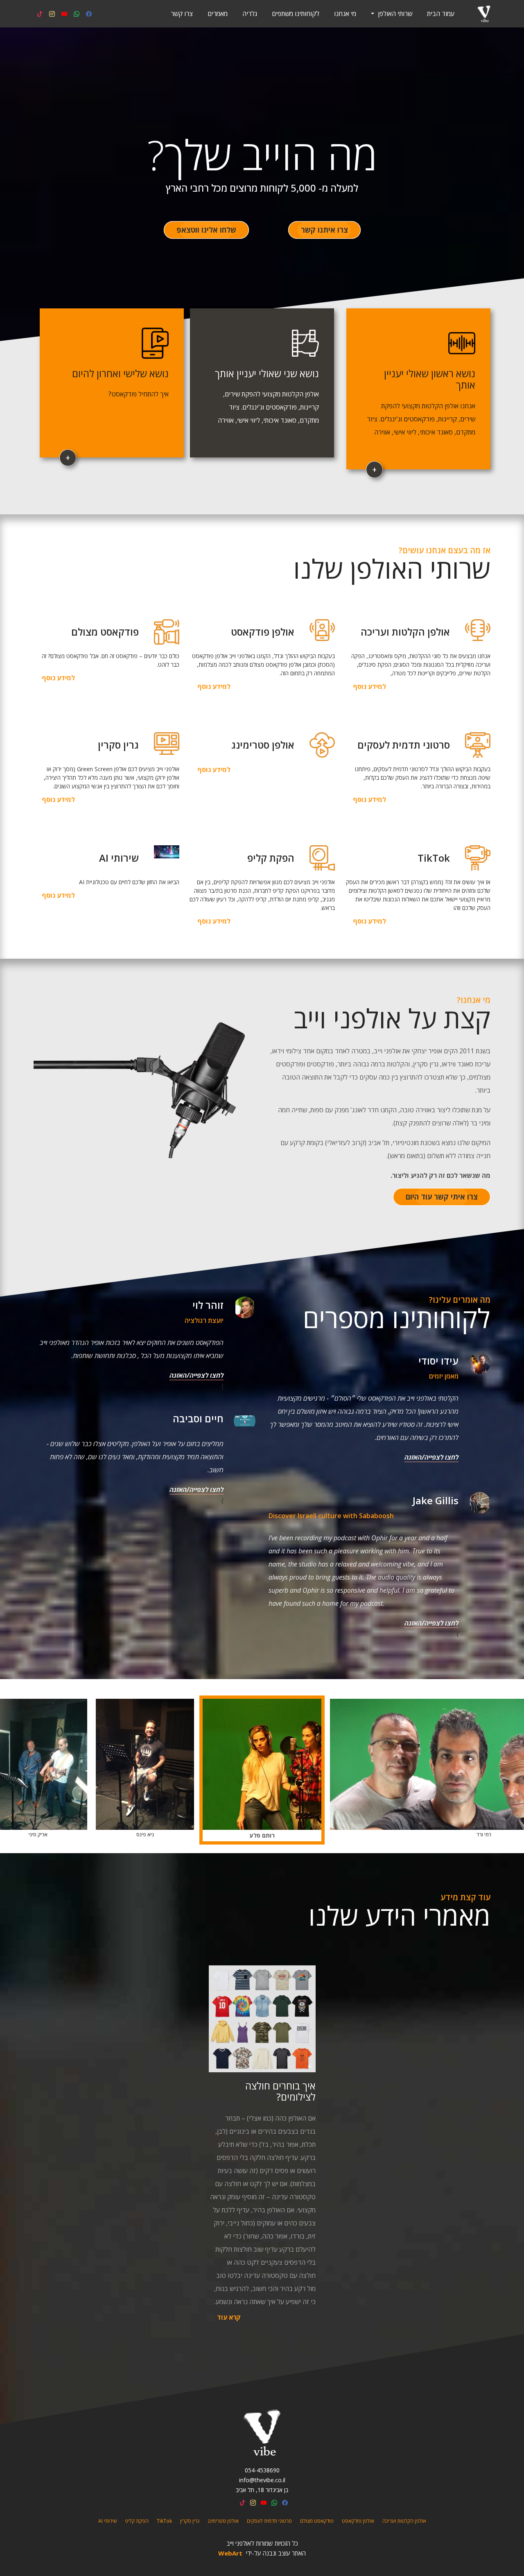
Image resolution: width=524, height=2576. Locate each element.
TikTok (164, 2521)
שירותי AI (107, 2521)
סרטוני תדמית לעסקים (269, 2521)
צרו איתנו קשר (324, 230)
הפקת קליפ (137, 2521)
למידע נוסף (369, 686)
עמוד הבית (441, 14)
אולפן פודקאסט (358, 2521)
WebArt (230, 2553)
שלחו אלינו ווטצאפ (206, 230)
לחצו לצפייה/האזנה (431, 1457)
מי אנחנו (345, 14)
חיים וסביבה (198, 1418)
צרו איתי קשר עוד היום (442, 1197)
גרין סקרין (190, 2521)
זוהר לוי (208, 1305)
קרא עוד (229, 2317)
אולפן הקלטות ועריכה (404, 2521)
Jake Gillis (436, 1500)
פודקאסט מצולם (317, 2521)
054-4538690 (262, 2470)
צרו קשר (182, 14)
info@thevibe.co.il (262, 2480)
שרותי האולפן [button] (394, 14)
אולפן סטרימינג (223, 2521)
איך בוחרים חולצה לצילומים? (280, 2091)
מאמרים (218, 14)
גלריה (250, 14)
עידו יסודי (438, 1361)
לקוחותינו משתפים (296, 14)
